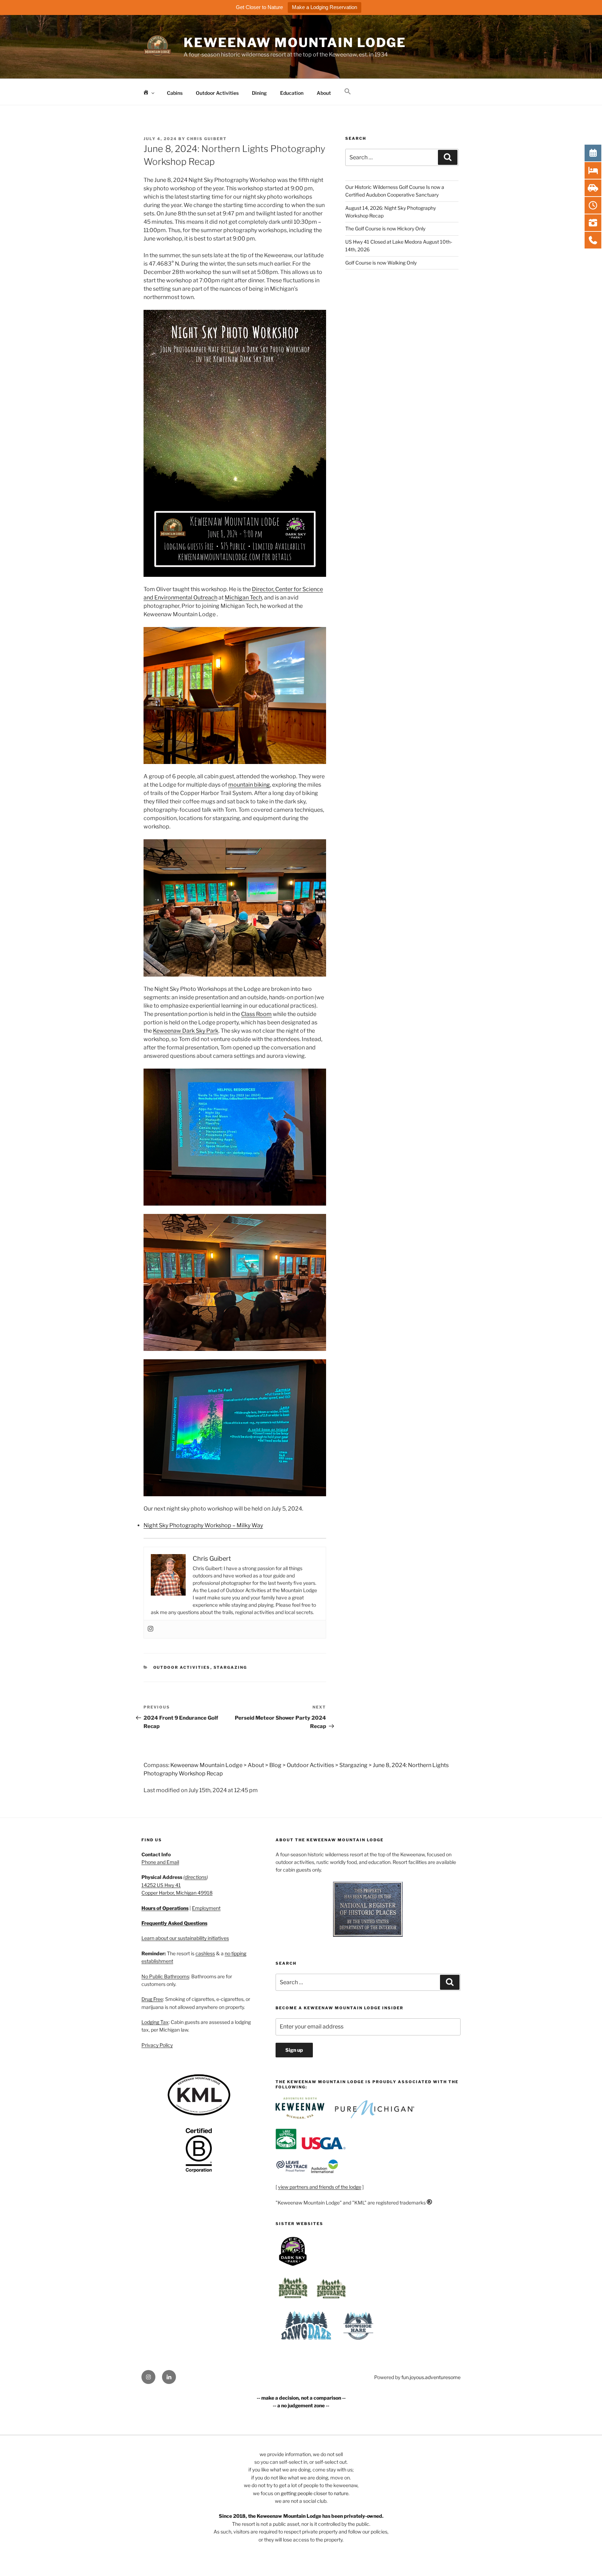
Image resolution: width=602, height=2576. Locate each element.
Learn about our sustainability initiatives (185, 1938)
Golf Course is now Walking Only (381, 263)
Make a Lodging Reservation (325, 7)
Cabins (175, 93)
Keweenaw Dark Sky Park (186, 1031)
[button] (348, 92)
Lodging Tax (155, 2022)
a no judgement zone (301, 2405)
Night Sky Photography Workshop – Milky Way (203, 1525)
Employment (206, 1908)
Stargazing (230, 1667)
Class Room (256, 1014)
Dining (259, 93)
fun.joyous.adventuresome (431, 2377)
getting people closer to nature (315, 2493)
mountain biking (249, 785)
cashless (205, 1953)
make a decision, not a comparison (301, 2398)
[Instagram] (150, 1629)
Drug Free (152, 1999)
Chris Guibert (207, 139)
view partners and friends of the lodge (320, 2187)
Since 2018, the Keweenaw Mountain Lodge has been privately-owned (300, 2516)
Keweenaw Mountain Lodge (295, 43)
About (324, 93)
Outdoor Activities (217, 93)
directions (196, 1877)
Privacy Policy (157, 2045)
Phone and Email (160, 1862)
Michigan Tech (243, 598)
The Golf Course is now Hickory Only (385, 228)
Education (292, 93)
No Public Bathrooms (165, 1976)
